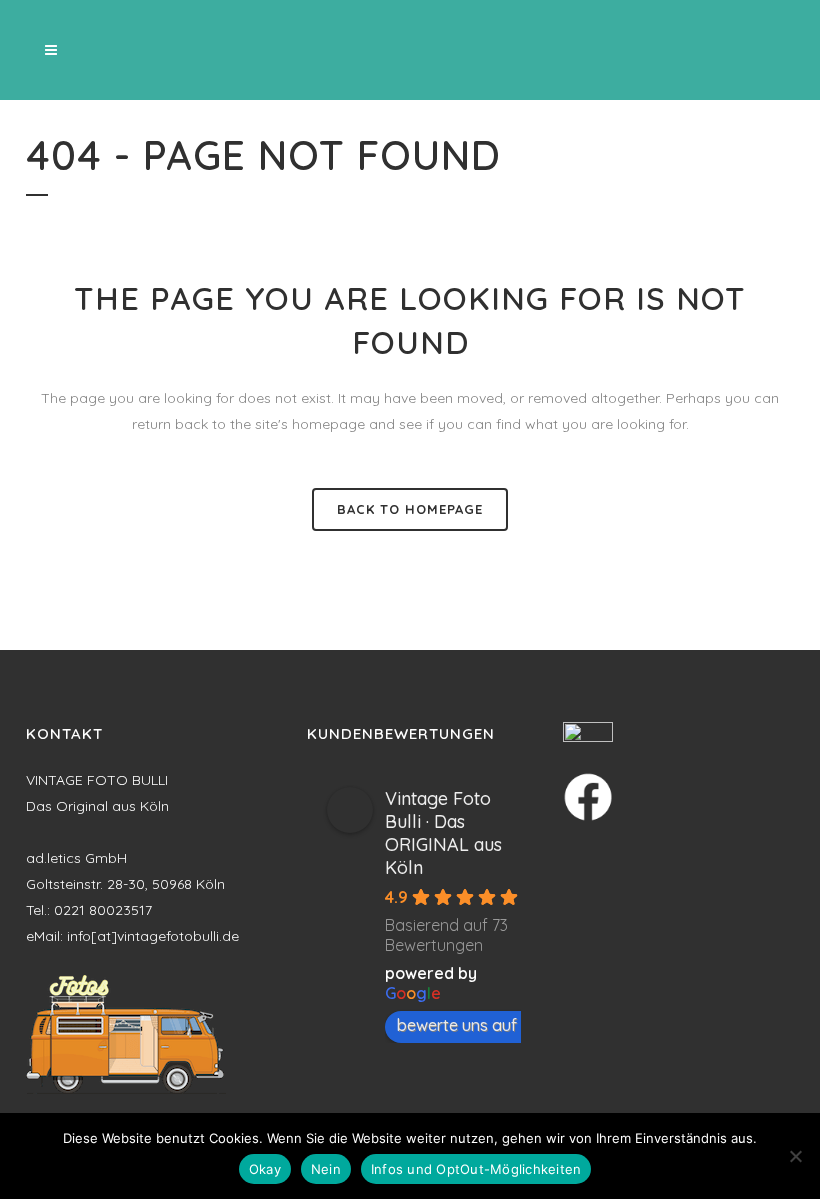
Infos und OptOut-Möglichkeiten (476, 1169)
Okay (265, 1169)
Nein (326, 1169)
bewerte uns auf (457, 1025)
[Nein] (795, 1156)
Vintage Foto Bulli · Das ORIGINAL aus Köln (443, 833)
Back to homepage (410, 509)
